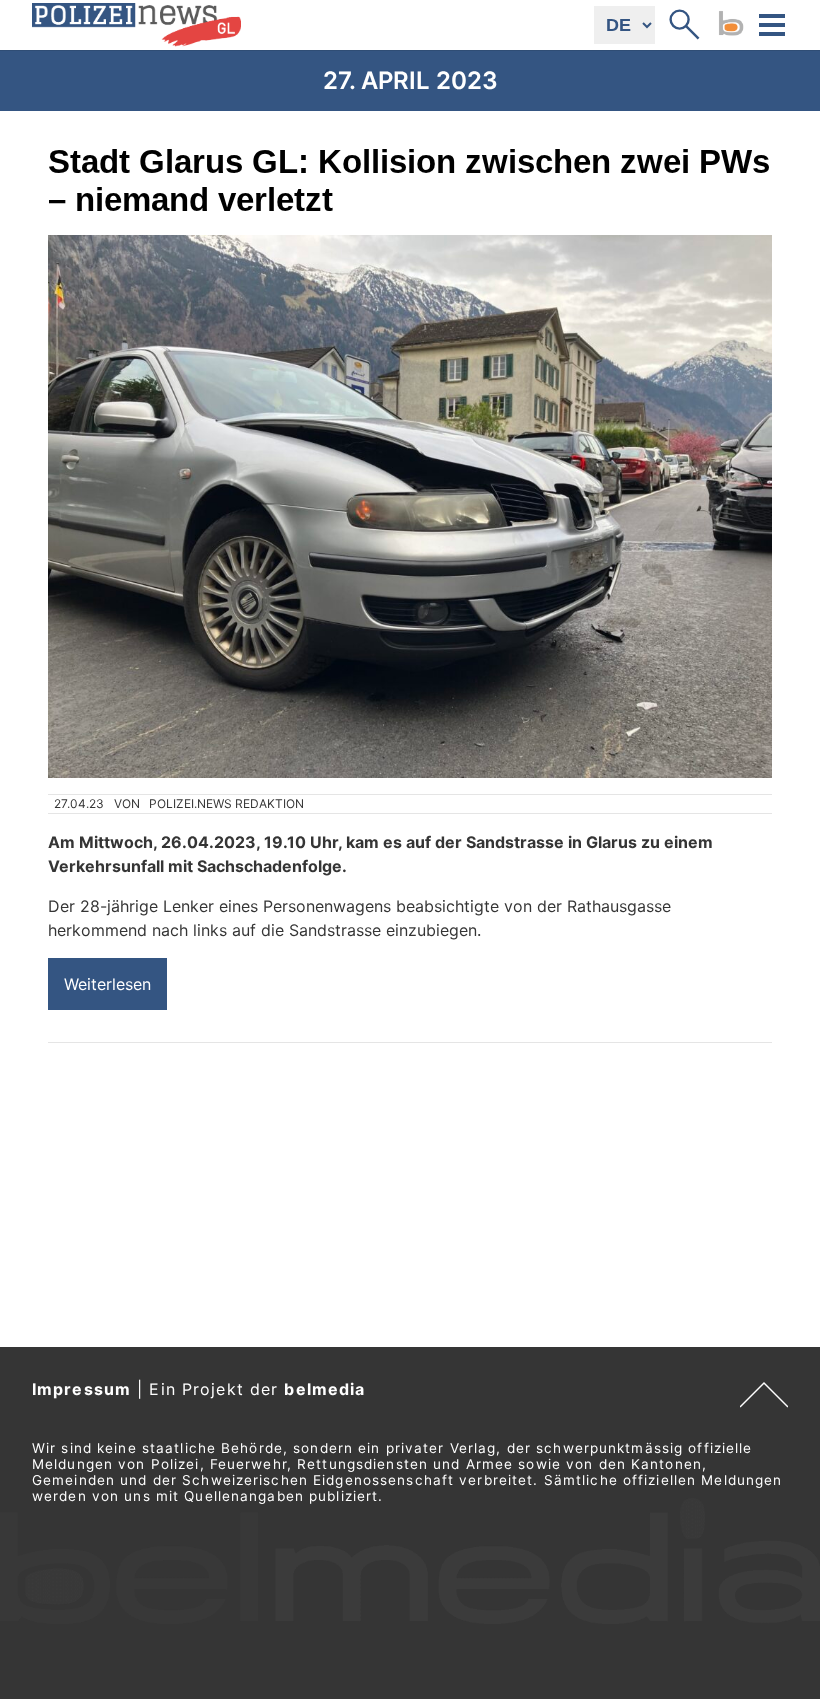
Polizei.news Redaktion (226, 803)
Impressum (81, 1389)
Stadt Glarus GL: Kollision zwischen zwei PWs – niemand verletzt (409, 180)
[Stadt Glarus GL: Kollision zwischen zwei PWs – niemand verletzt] (410, 506)
